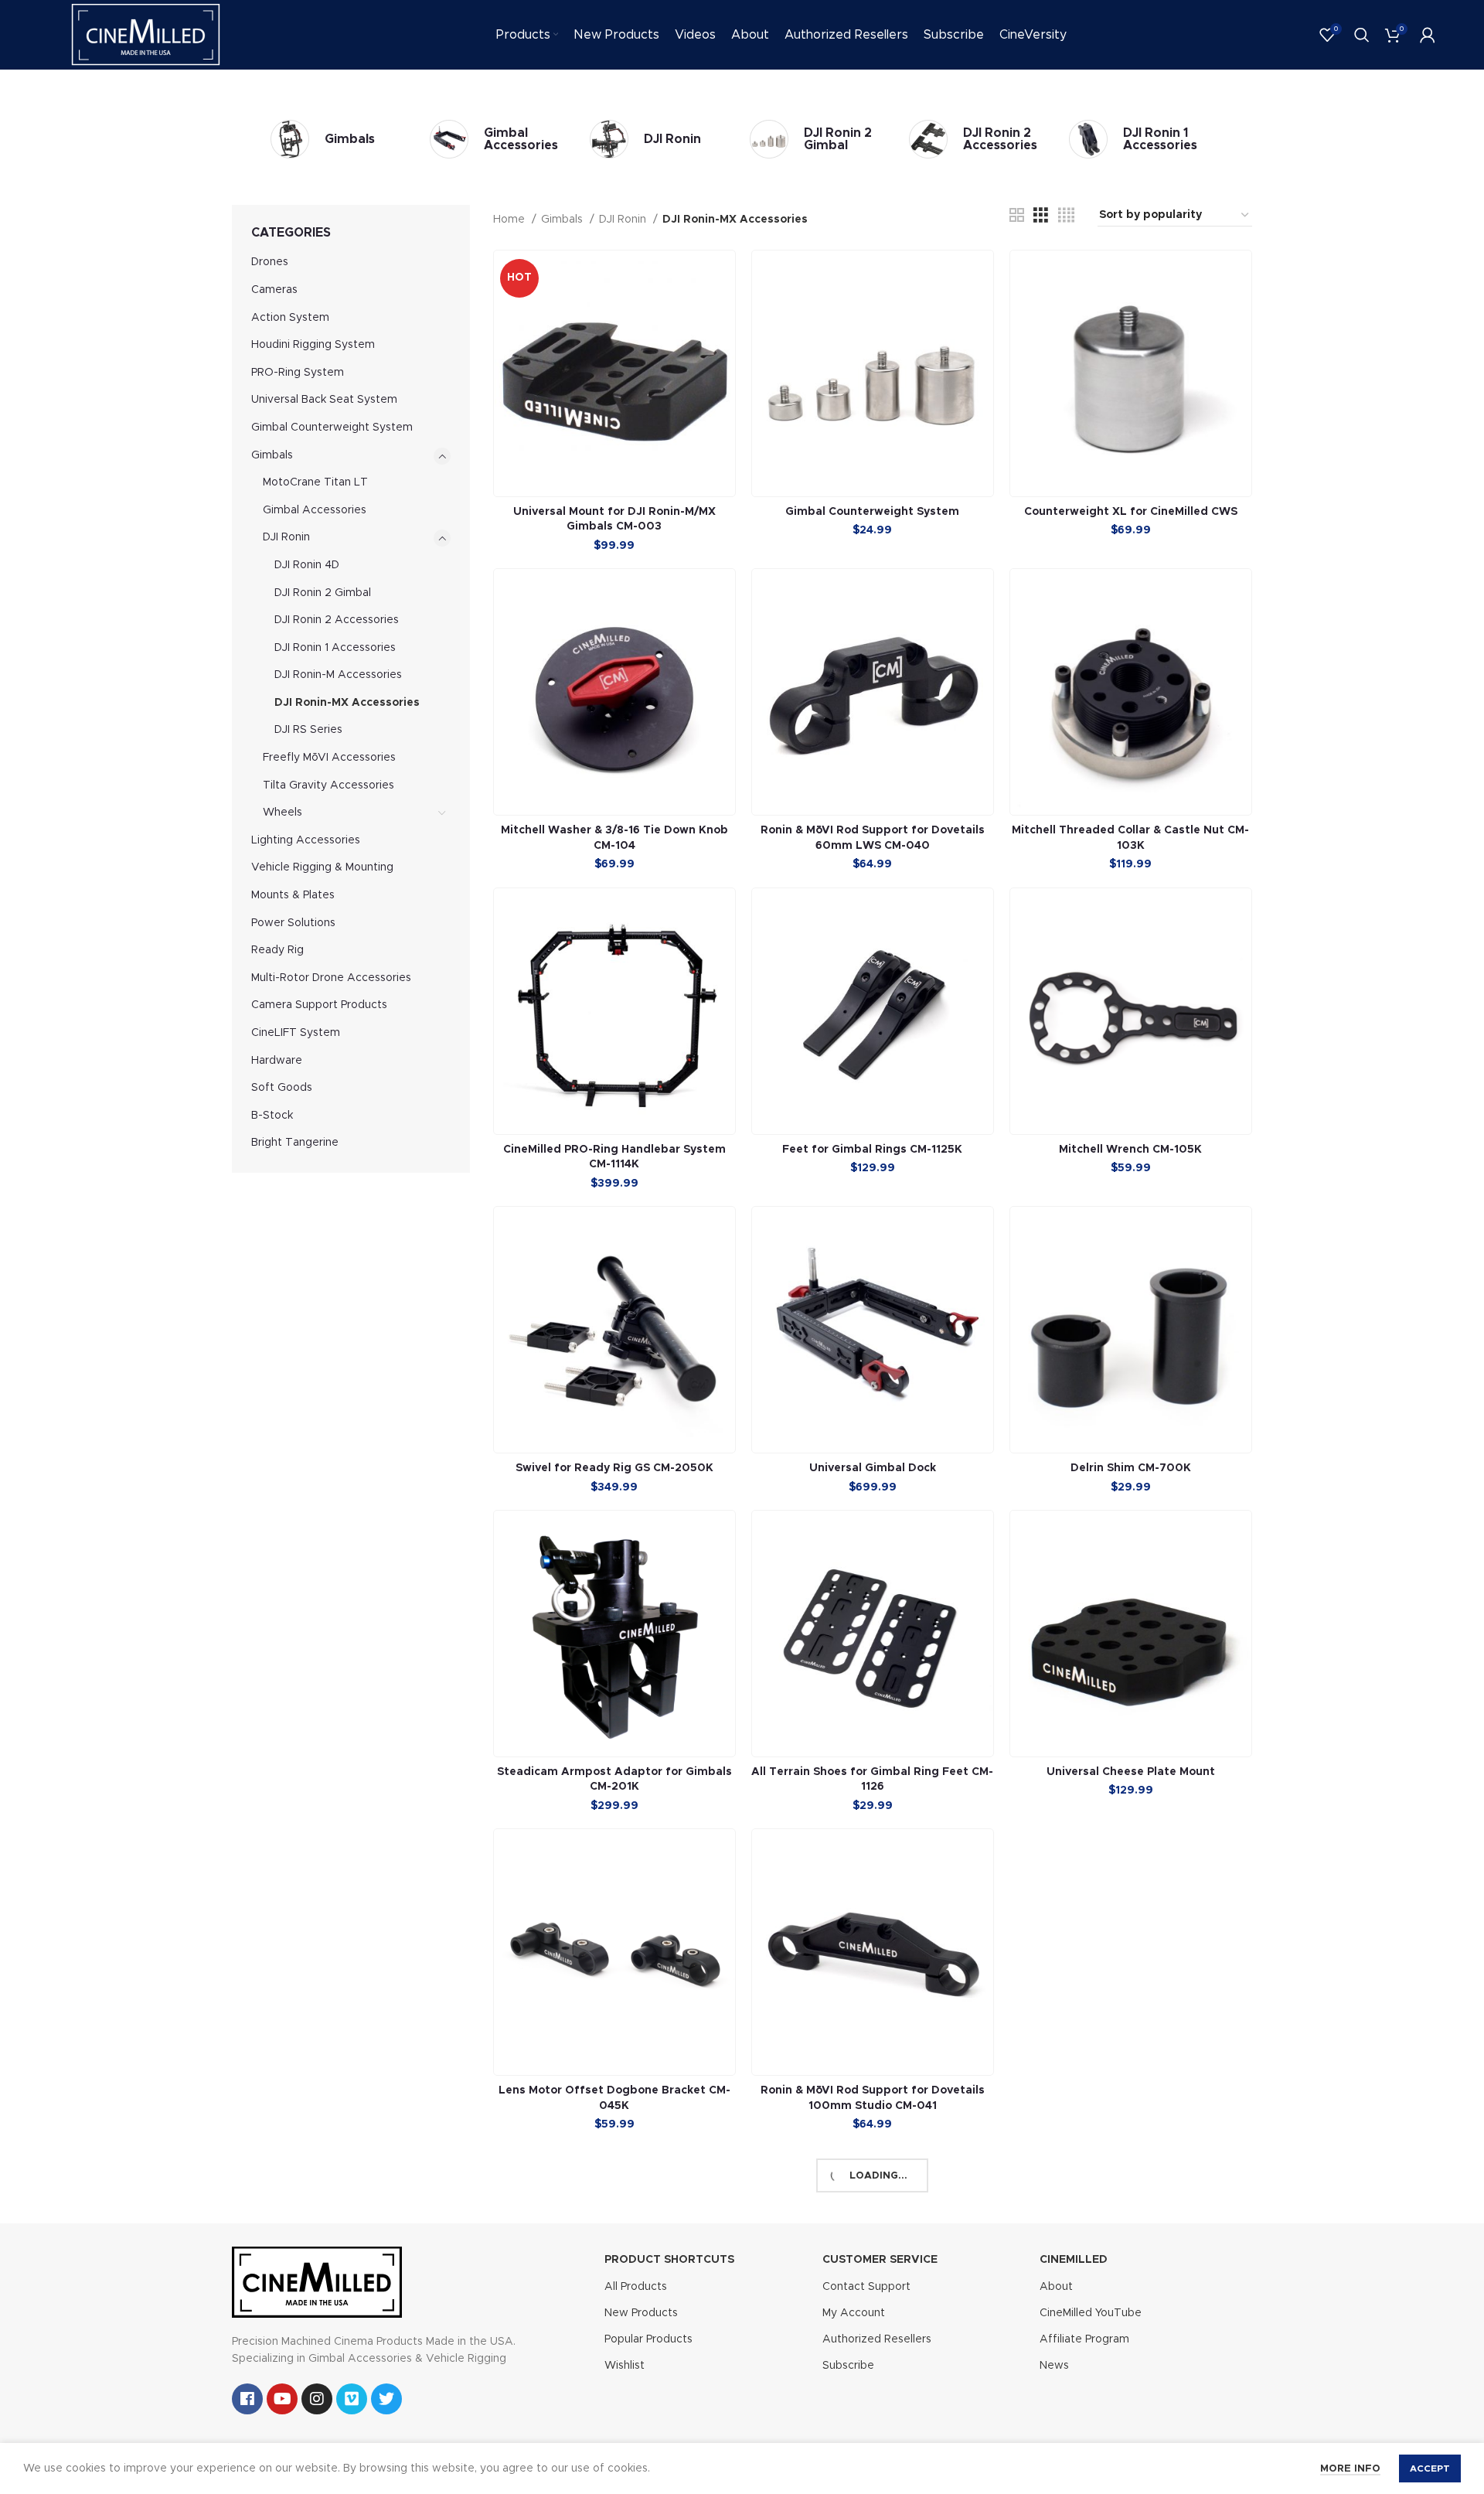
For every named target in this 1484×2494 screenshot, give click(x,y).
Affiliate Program (1084, 2339)
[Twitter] (386, 2399)
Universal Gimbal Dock (873, 1468)
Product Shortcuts (669, 2260)
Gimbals (272, 455)
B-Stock (272, 1116)
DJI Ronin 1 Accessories (335, 648)
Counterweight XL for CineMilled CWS (1131, 512)
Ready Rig (277, 950)
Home (511, 220)
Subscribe (848, 2366)
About (1056, 2287)
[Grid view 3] (1041, 216)
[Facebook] (247, 2399)
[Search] (1362, 35)
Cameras (274, 290)
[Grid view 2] (1017, 216)
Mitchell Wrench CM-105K (1130, 1150)
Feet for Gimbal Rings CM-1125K (872, 1150)
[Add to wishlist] (723, 310)
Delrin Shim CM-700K (1131, 1468)
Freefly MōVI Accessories (329, 758)
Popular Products (648, 2339)
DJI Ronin (286, 537)
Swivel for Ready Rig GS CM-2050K (614, 1468)
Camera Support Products (319, 1005)
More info (1350, 2469)
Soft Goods (282, 1088)
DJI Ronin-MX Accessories (347, 703)
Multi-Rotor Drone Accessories (331, 978)
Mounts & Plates (293, 895)
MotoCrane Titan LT (315, 482)
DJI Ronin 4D (307, 565)
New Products (641, 2313)
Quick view (723, 276)
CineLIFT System (296, 1033)
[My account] (1428, 35)
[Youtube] (282, 2399)
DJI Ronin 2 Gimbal (323, 593)
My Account (854, 2313)
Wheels (283, 813)
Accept (1430, 2468)
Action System (290, 318)
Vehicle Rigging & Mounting (322, 867)
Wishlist (625, 2366)
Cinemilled (1074, 2260)
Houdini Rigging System (313, 345)
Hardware (277, 1061)
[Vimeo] (352, 2399)
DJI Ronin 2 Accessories (337, 620)
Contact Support (866, 2287)
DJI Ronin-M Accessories (338, 675)
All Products (636, 2287)
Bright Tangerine (295, 1143)
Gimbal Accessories (315, 510)
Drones (270, 262)
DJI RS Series (308, 730)
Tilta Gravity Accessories (328, 785)
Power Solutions (293, 923)
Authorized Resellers (877, 2339)
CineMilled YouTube (1091, 2313)
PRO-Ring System (298, 373)
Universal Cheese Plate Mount (1131, 1772)
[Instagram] (317, 2399)
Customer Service (880, 2260)
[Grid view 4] (1066, 216)
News (1054, 2366)
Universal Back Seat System (324, 400)
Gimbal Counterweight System (332, 428)
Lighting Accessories (306, 840)
